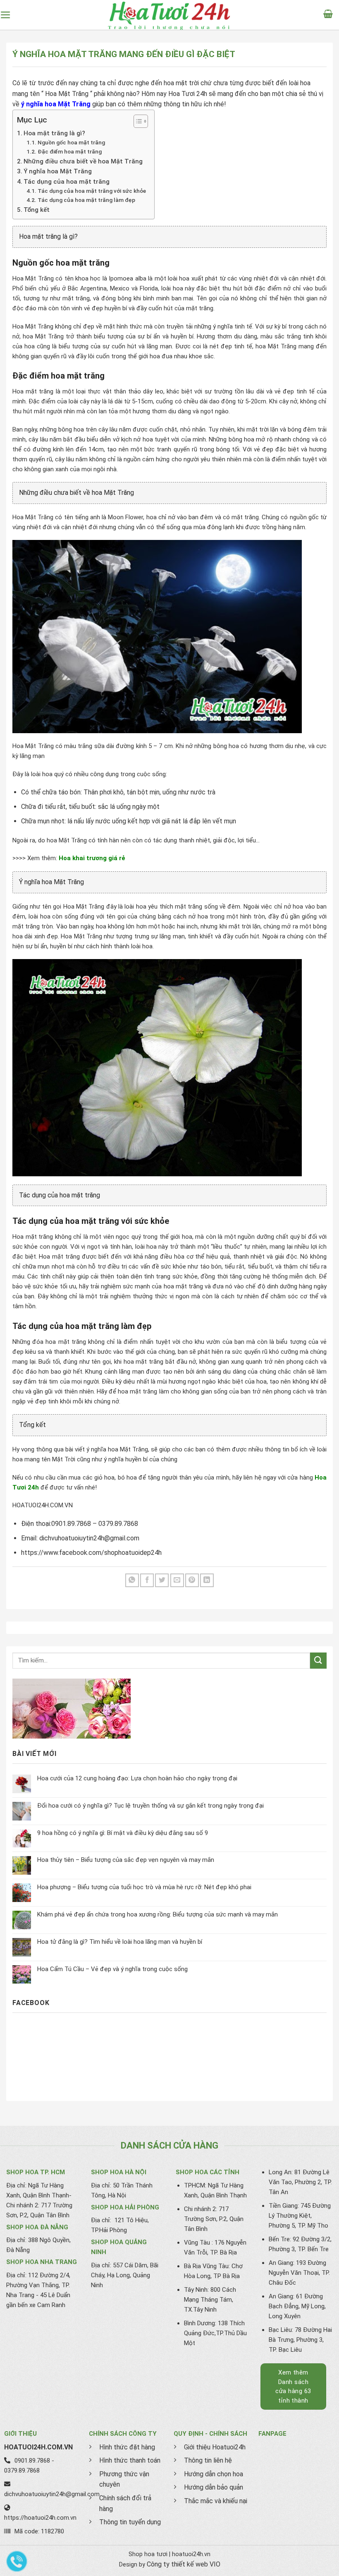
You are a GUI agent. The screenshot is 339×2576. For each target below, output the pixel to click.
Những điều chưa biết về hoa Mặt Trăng (83, 161)
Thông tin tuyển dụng (130, 2522)
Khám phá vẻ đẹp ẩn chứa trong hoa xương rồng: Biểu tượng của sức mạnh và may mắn (158, 1914)
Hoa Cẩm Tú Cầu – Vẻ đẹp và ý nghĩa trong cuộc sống (112, 1969)
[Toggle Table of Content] (137, 121)
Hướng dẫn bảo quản (214, 2487)
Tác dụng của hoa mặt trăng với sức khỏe (92, 191)
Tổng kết (37, 210)
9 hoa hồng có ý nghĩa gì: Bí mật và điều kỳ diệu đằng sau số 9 (123, 1833)
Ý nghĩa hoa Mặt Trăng (58, 171)
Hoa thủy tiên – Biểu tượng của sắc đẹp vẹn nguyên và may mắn (126, 1860)
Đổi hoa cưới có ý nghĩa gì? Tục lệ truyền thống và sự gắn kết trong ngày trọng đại (150, 1806)
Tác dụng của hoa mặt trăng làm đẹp (86, 200)
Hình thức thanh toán (130, 2460)
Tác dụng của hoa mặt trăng (67, 182)
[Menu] (9, 15)
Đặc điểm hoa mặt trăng (70, 151)
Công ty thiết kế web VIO (184, 2564)
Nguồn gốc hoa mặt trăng (71, 142)
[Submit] (318, 1661)
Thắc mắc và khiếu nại (216, 2501)
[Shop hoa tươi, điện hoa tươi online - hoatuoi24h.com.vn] (169, 15)
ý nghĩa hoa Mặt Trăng (56, 104)
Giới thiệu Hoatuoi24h (215, 2447)
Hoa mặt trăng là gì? (54, 133)
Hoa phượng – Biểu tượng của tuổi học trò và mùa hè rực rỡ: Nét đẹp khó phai (144, 1887)
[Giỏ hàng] (331, 15)
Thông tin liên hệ (208, 2460)
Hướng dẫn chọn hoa (214, 2474)
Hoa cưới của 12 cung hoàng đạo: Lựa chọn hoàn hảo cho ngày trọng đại (137, 1778)
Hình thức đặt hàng (127, 2447)
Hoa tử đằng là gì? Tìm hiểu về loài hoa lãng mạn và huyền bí (120, 1942)
